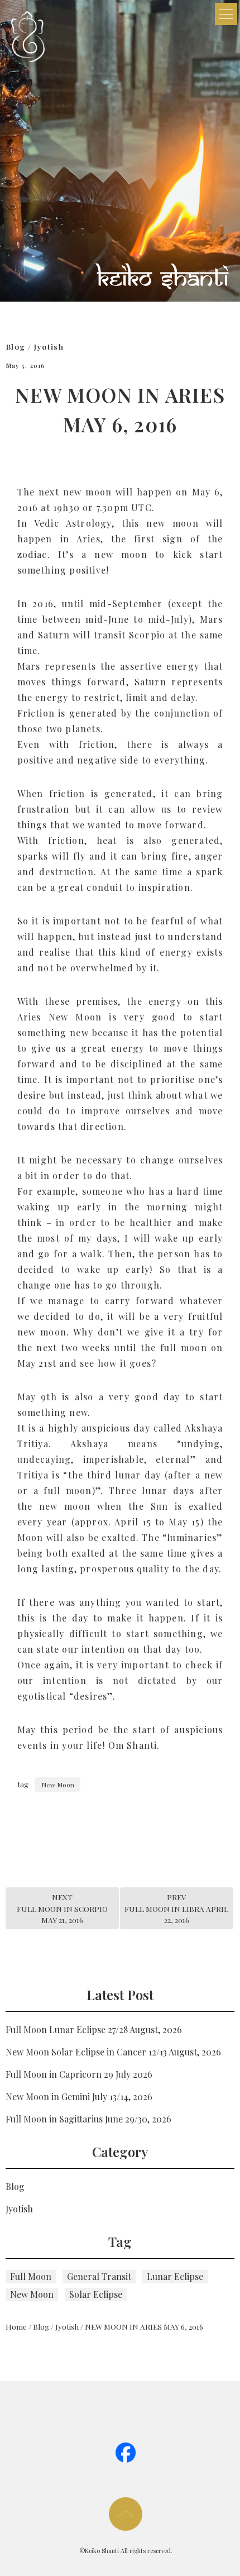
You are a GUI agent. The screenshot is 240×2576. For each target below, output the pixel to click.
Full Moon (31, 2276)
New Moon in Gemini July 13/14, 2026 (79, 2096)
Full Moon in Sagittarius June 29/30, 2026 (88, 2119)
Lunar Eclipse (175, 2276)
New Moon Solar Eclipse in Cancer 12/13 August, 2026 (113, 2052)
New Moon (58, 1785)
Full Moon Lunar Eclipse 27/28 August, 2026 (94, 2029)
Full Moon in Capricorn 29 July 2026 (79, 2074)
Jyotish (49, 346)
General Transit (99, 2276)
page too (126, 2514)
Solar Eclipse (96, 2294)
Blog (15, 346)
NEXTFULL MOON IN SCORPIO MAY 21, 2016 (62, 1908)
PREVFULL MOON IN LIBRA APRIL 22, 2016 (176, 1908)
